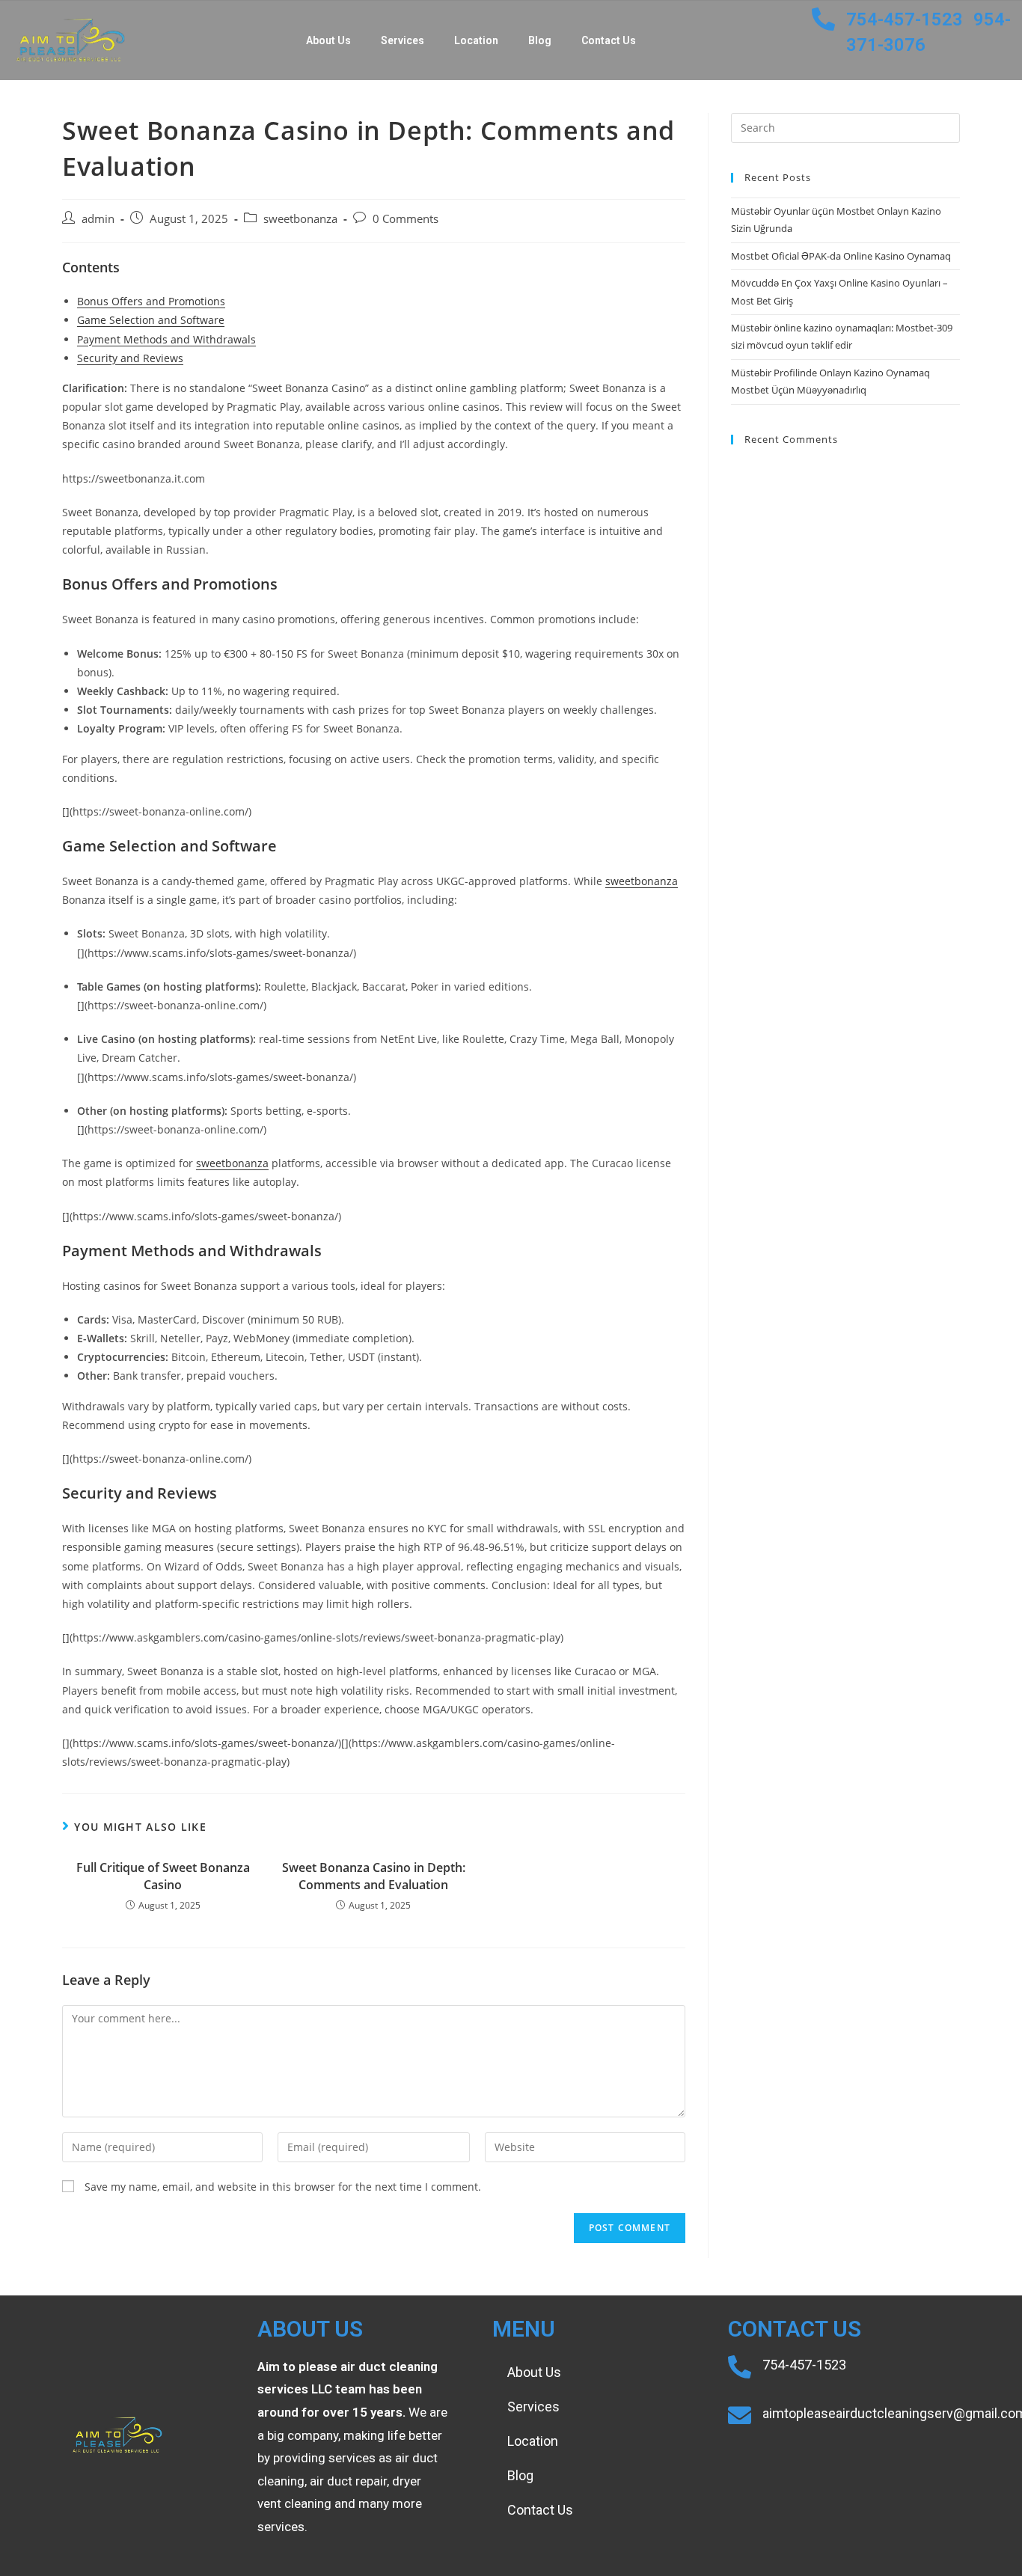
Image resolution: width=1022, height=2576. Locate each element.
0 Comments (406, 219)
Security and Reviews (130, 358)
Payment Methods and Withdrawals (166, 339)
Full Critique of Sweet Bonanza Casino (163, 1876)
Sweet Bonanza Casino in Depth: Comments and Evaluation (374, 1876)
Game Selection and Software (151, 320)
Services (403, 40)
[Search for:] (845, 126)
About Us (328, 40)
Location (476, 40)
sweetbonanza (300, 219)
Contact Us (609, 40)
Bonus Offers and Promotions (151, 301)
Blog (540, 40)
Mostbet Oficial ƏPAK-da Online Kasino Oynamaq (841, 256)
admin (98, 219)
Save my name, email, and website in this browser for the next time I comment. (283, 2187)
